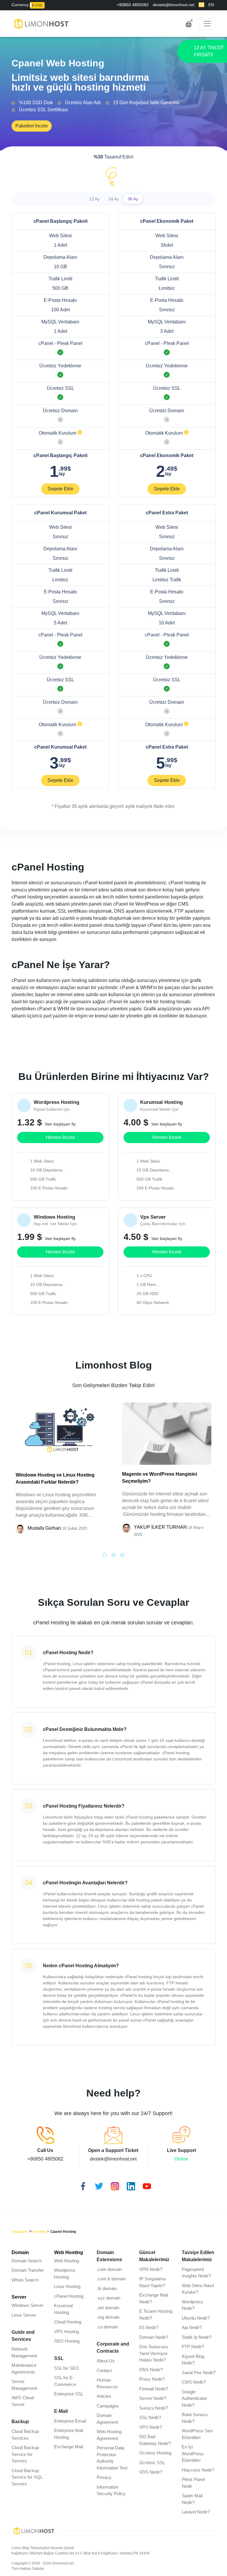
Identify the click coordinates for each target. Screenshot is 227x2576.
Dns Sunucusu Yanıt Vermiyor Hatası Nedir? (154, 2353)
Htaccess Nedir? (198, 2470)
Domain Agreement (107, 2419)
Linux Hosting (67, 2286)
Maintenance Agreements (24, 2369)
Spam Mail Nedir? (192, 2499)
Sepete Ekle (60, 489)
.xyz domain (108, 2298)
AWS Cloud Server (23, 2401)
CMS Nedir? (194, 2382)
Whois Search (25, 2280)
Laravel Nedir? (196, 2512)
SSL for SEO (67, 2368)
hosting (39, 2232)
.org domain (108, 2317)
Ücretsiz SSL (152, 2463)
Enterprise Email (70, 2421)
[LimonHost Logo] (37, 2530)
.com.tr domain (111, 2279)
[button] (105, 1555)
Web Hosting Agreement (109, 2435)
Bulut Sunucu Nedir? (195, 2418)
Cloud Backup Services (25, 2435)
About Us (106, 2361)
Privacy (104, 2477)
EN (211, 5)
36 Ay (133, 199)
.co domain (107, 2327)
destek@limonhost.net (174, 5)
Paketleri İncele (32, 126)
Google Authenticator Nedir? (194, 2398)
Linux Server (24, 2315)
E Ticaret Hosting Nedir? (156, 2315)
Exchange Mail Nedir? (154, 2298)
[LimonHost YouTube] (145, 2185)
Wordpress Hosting (65, 2274)
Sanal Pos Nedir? (199, 2373)
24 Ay (114, 199)
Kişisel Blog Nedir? (193, 2360)
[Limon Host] (41, 24)
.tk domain (107, 2288)
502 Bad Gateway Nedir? (155, 2440)
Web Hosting (69, 2252)
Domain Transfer (28, 2270)
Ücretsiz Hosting (155, 2453)
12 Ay (94, 199)
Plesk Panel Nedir (193, 2483)
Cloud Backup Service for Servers (25, 2454)
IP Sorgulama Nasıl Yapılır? (152, 2282)
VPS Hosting (67, 2332)
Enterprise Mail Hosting (69, 2434)
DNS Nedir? (151, 2370)
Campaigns (108, 2406)
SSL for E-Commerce (65, 2381)
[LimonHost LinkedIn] (129, 2185)
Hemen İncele (60, 1137)
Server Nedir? (153, 2398)
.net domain (108, 2308)
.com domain (109, 2269)
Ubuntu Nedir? (196, 2318)
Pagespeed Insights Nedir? (196, 2273)
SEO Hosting (67, 2341)
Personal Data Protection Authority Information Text (112, 2458)
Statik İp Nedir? (197, 2337)
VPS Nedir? (151, 2427)
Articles (104, 2396)
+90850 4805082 (133, 5)
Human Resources (107, 2383)
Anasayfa (20, 2232)
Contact (104, 2370)
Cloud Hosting (68, 2322)
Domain (20, 2252)
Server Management (24, 2385)
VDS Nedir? (151, 2472)
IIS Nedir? (149, 2327)
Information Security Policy (111, 2490)
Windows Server (27, 2305)
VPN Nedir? (151, 2269)
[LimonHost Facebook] (82, 2185)
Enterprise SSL (69, 2394)
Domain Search (27, 2261)
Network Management (24, 2352)
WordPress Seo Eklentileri (197, 2434)
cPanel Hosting (69, 2296)
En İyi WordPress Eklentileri (193, 2454)
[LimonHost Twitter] (98, 2185)
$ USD (37, 5)
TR (201, 5)
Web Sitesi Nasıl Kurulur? (198, 2289)
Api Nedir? (192, 2327)
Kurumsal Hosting (63, 2309)
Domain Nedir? (154, 2337)
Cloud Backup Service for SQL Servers (27, 2477)
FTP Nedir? (193, 2347)
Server (19, 2297)
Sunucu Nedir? (154, 2408)
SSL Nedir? (150, 2417)
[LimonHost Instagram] (113, 2185)
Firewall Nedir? (154, 2389)
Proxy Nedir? (152, 2379)
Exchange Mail (68, 2447)
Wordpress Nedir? (192, 2305)
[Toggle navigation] (207, 24)
